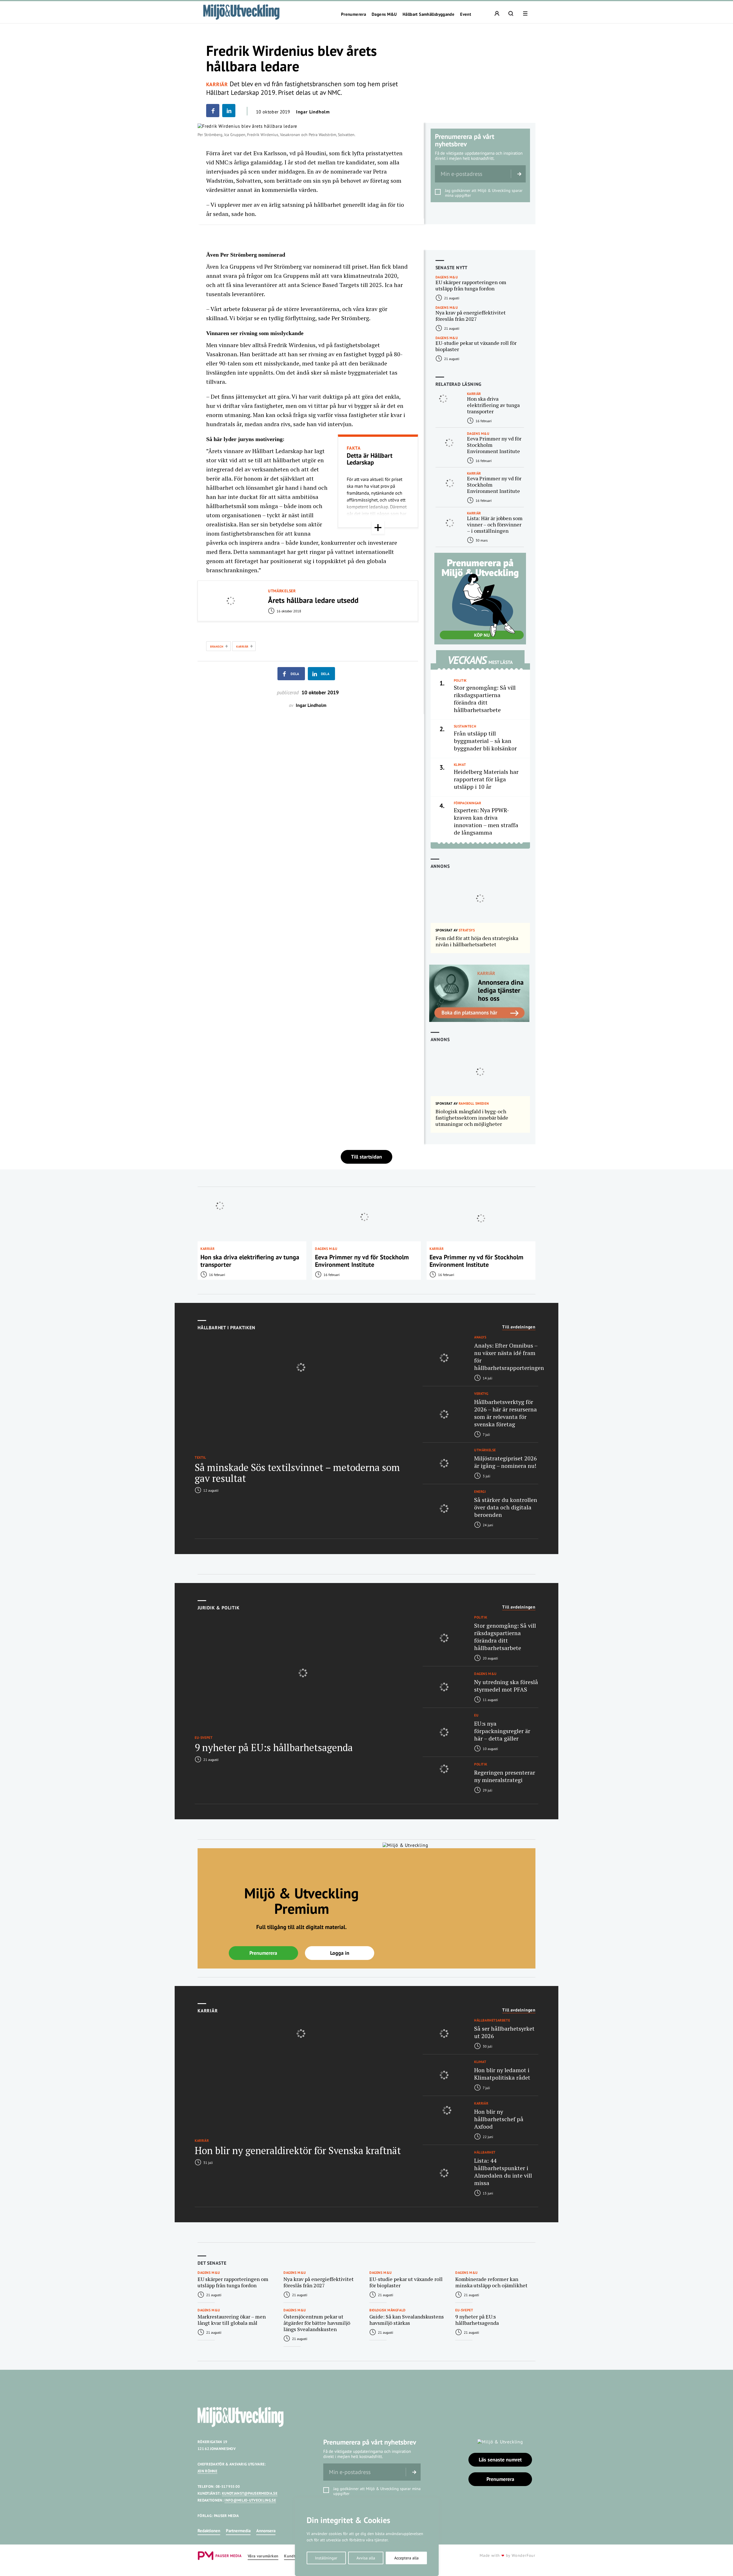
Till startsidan (366, 1157)
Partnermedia (238, 2531)
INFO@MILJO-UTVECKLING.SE (250, 2500)
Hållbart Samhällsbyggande (428, 14)
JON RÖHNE (207, 2471)
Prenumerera (353, 14)
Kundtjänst (294, 2556)
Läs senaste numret (500, 2460)
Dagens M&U (384, 14)
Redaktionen (209, 2531)
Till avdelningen (519, 1327)
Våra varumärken (263, 2556)
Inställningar (326, 2558)
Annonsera (266, 2531)
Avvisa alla (366, 2558)
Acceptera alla (406, 2558)
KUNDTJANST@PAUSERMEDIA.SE (250, 2493)
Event (466, 14)
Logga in (340, 1953)
